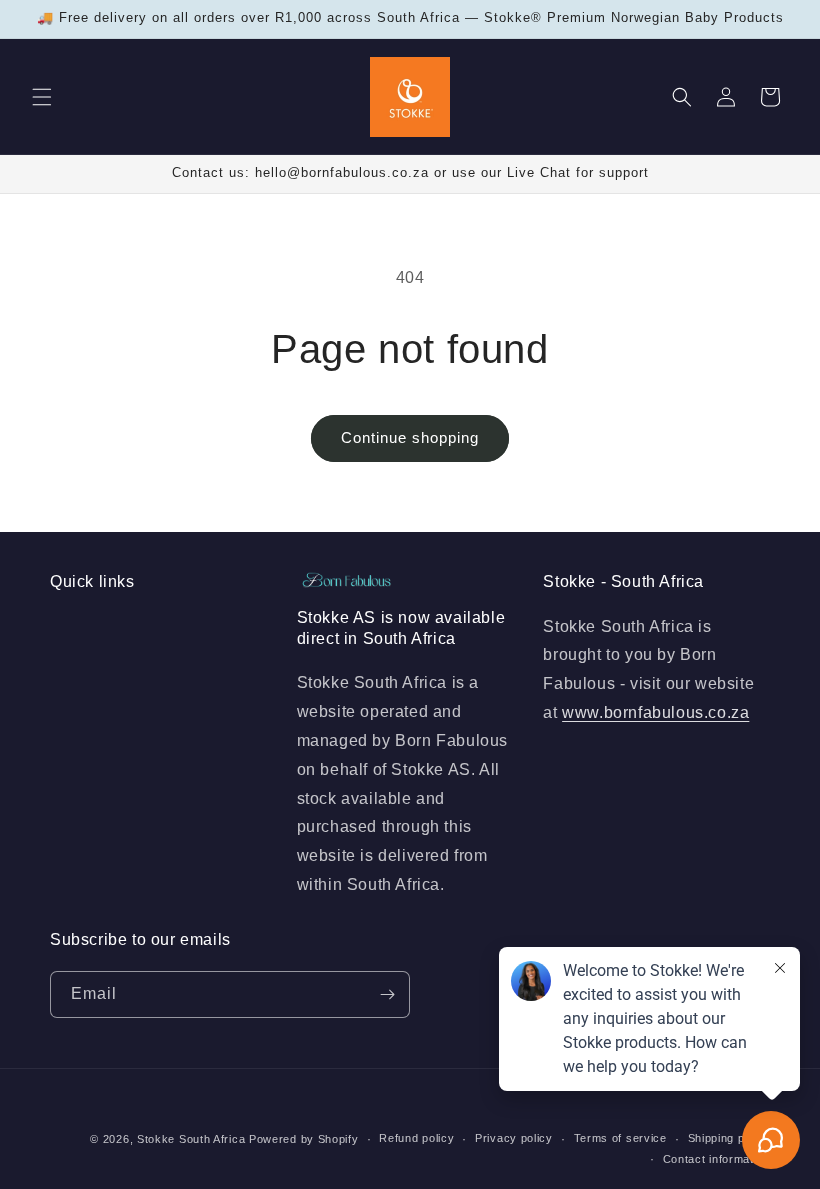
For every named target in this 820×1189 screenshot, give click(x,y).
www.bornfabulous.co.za (655, 712)
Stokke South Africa (191, 1139)
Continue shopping (410, 437)
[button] (42, 97)
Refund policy (416, 1138)
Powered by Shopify (304, 1139)
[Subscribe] (387, 994)
